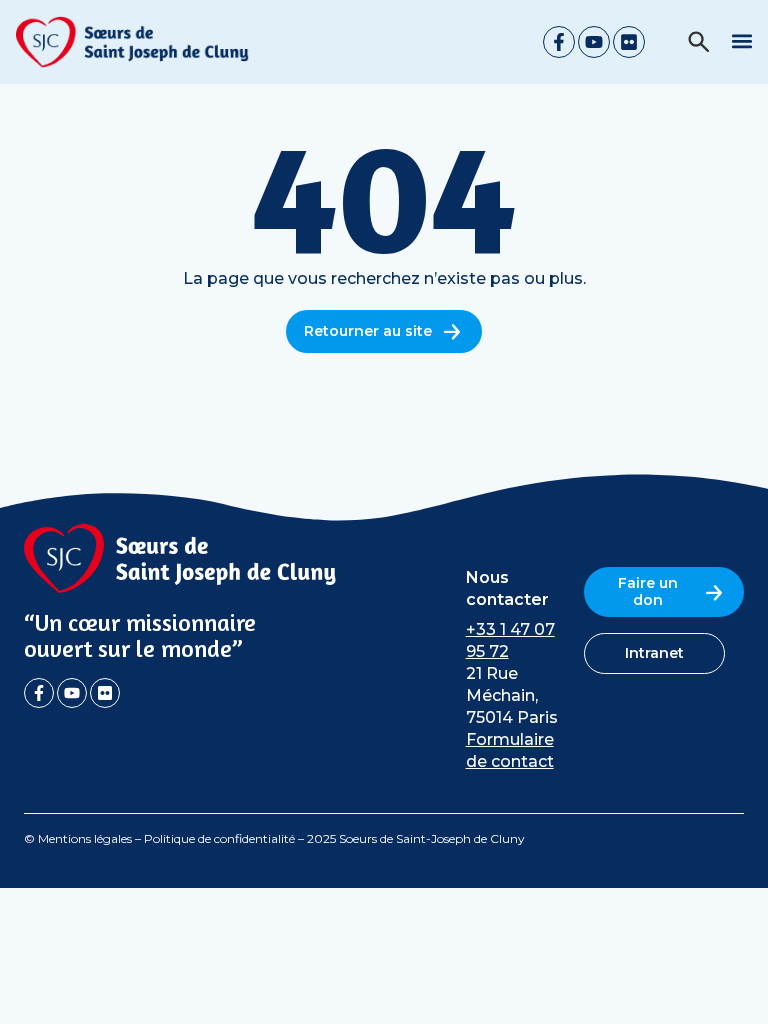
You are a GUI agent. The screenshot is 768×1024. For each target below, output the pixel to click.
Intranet (654, 653)
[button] (741, 40)
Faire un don (648, 591)
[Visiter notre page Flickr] (105, 693)
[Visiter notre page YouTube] (72, 693)
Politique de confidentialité (219, 838)
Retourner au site (368, 331)
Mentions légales (85, 838)
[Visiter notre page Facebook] (39, 693)
